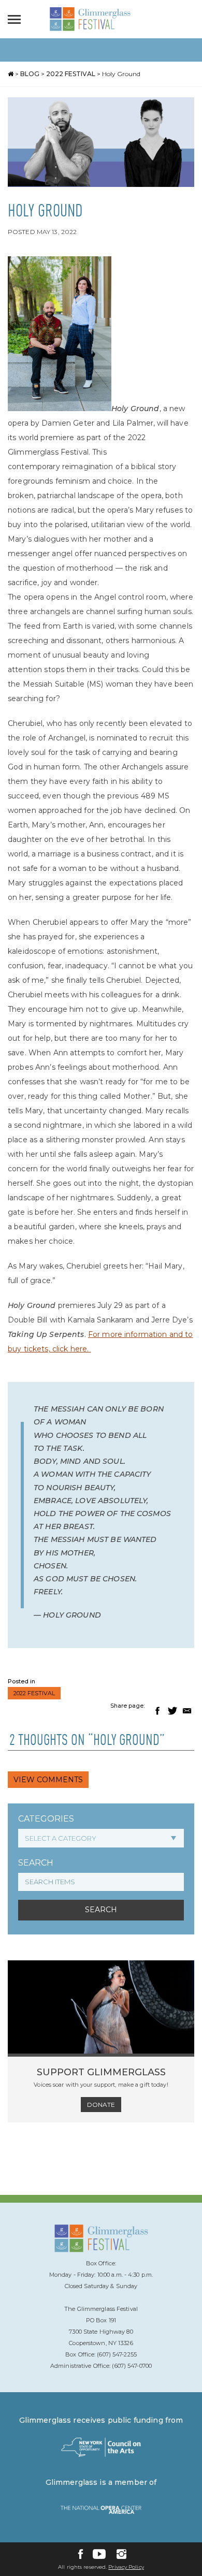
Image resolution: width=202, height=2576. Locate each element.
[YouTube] (99, 2554)
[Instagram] (121, 2554)
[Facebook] (81, 2554)
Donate (101, 2105)
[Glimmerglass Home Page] (90, 28)
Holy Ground (121, 74)
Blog (30, 74)
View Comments (48, 1780)
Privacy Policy (126, 2567)
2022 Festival (71, 74)
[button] (157, 1711)
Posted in (21, 1681)
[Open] (17, 19)
